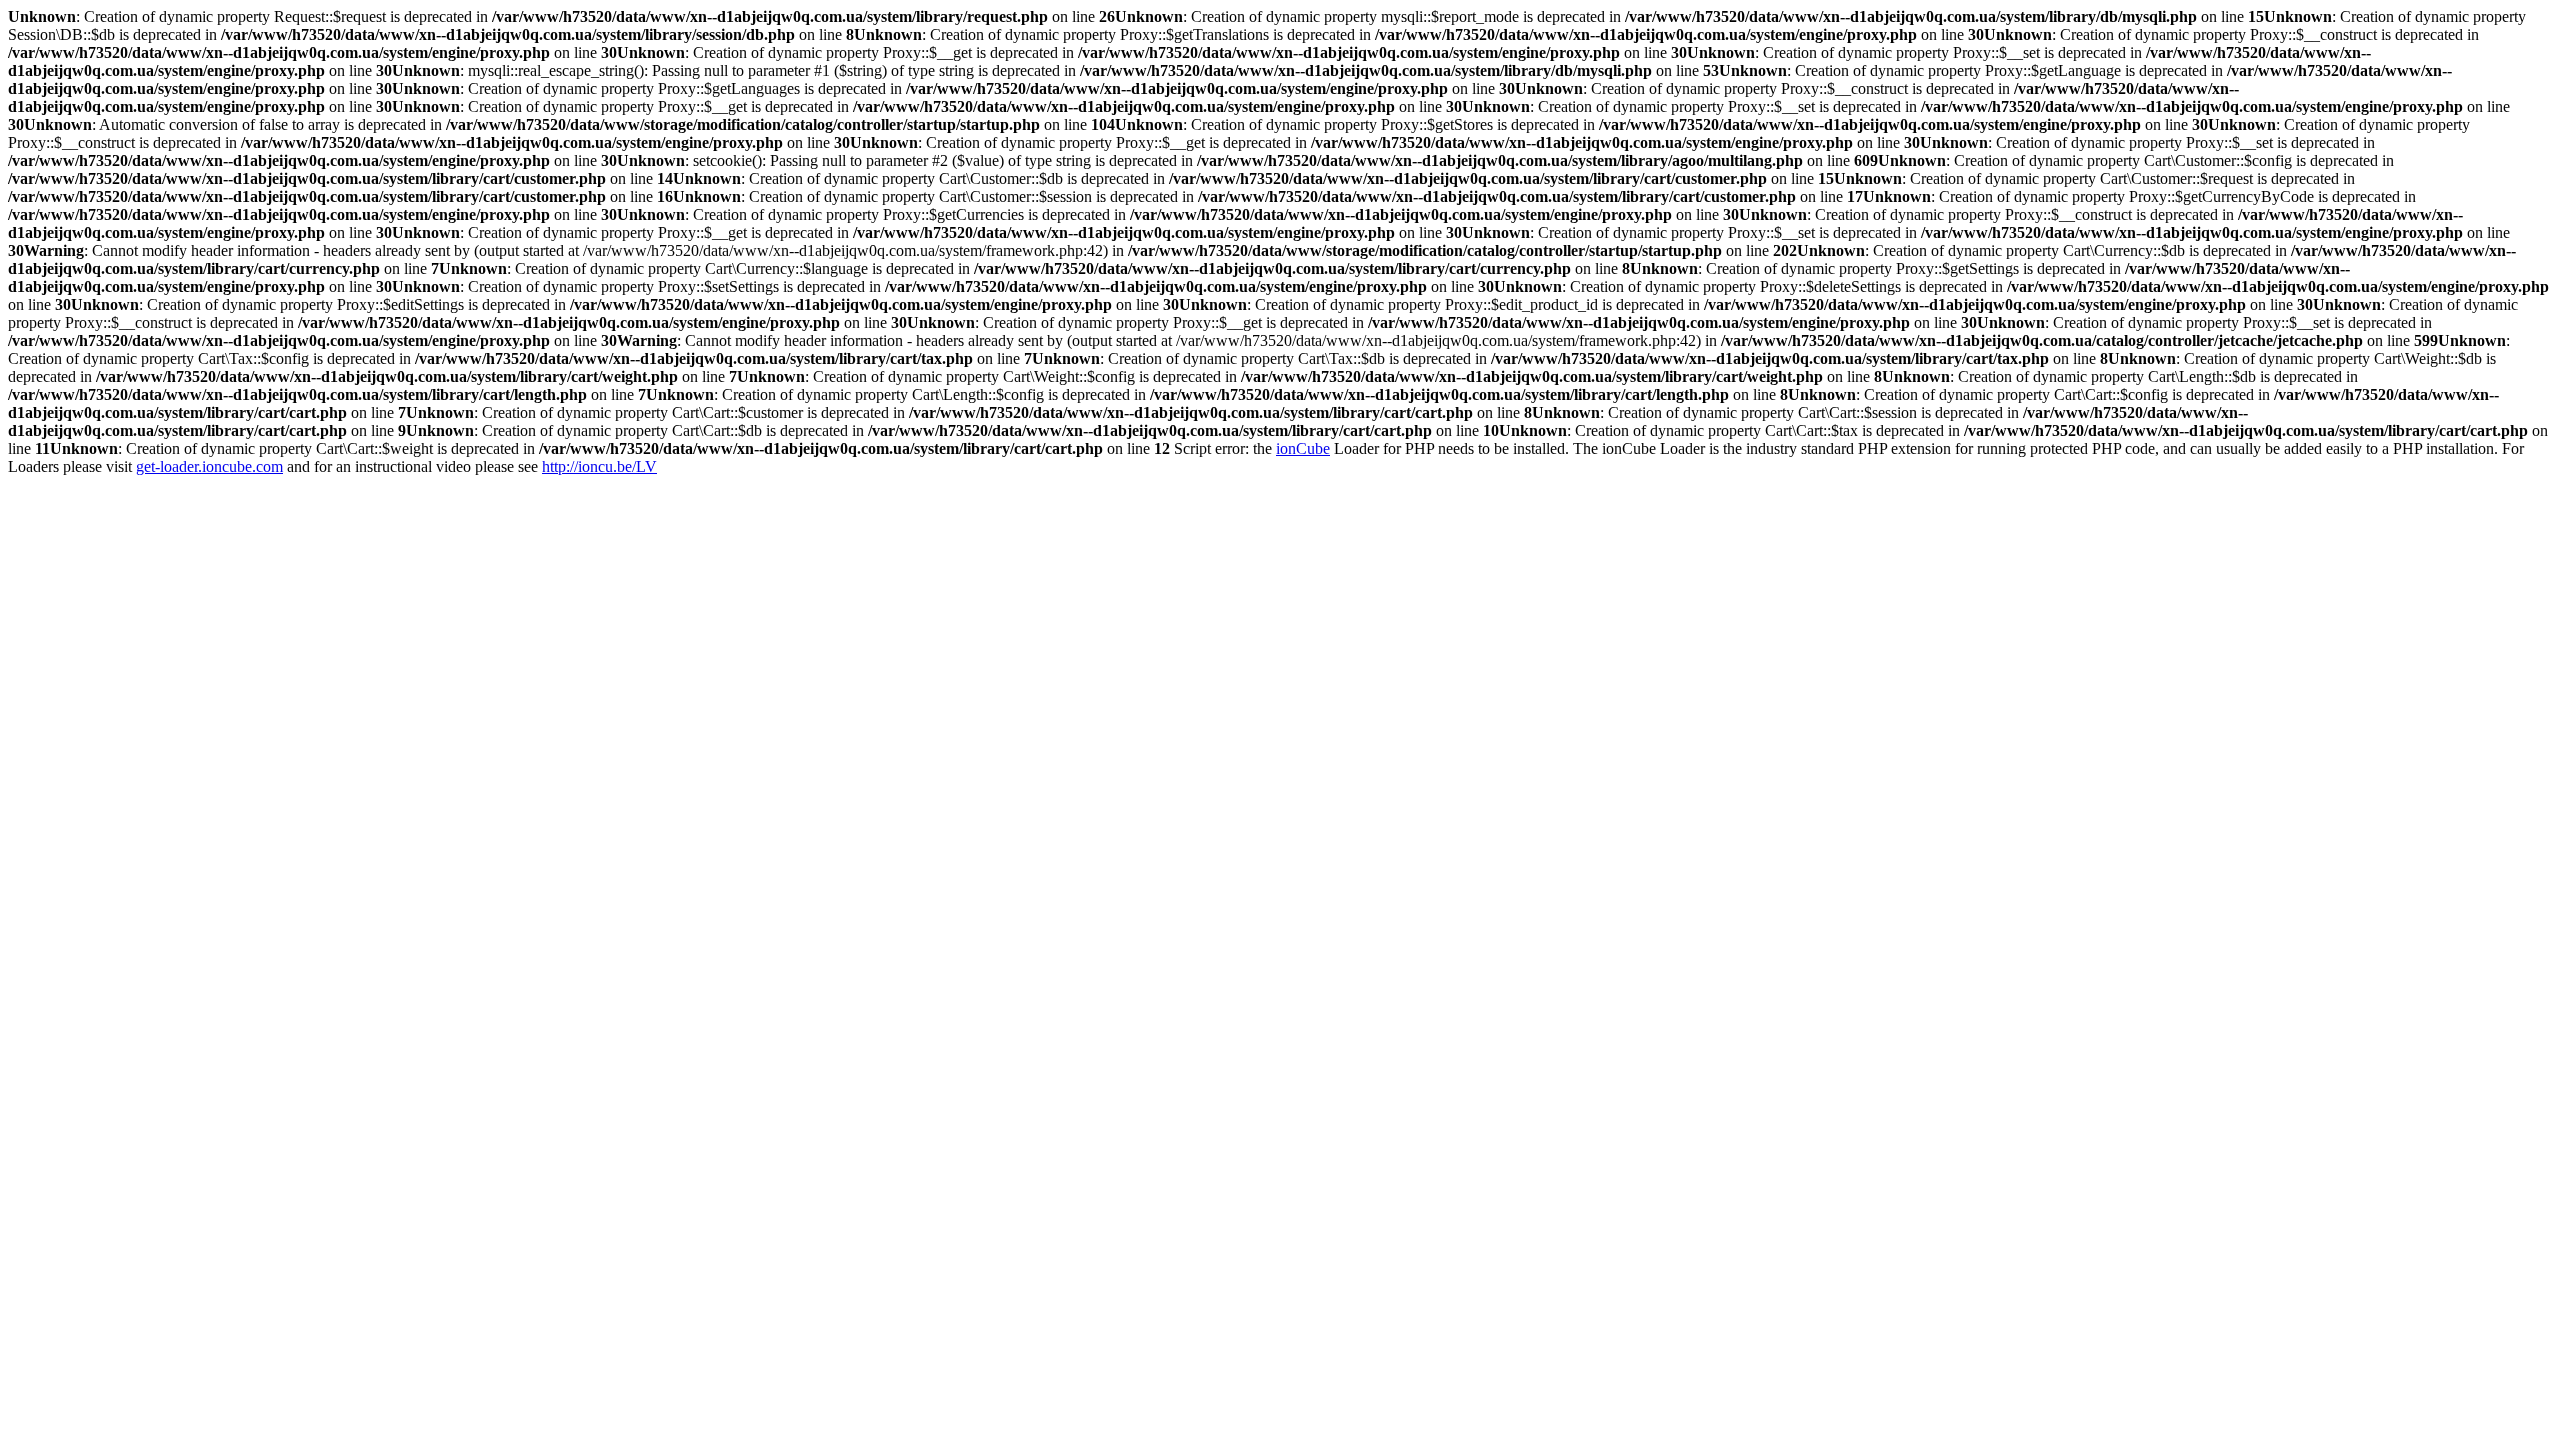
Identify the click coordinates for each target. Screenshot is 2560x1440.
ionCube (1303, 448)
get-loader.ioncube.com (209, 466)
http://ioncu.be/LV (599, 466)
